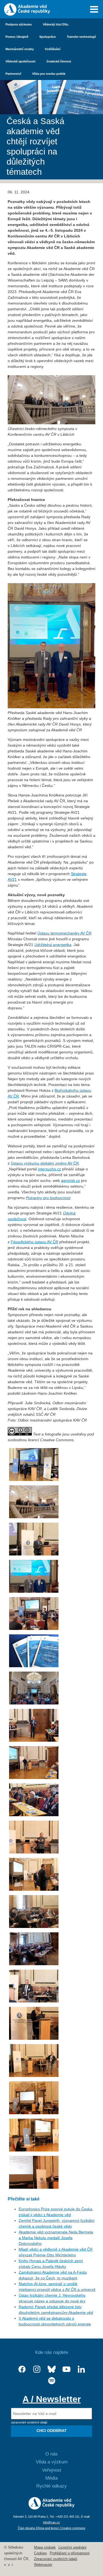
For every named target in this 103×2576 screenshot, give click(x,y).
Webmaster (43, 2565)
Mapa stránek (45, 2548)
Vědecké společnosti (20, 61)
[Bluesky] (52, 2369)
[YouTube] (66, 2369)
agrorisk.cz (70, 1180)
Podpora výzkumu (19, 24)
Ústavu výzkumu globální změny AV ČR (45, 1163)
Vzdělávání (53, 49)
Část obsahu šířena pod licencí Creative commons (52, 2528)
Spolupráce (48, 37)
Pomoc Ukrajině (17, 37)
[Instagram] (37, 2369)
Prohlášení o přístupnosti (70, 2553)
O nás (51, 2454)
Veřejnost (52, 2470)
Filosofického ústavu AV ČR (34, 1242)
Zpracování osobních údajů (56, 2559)
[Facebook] (22, 2369)
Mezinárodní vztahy (20, 49)
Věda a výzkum (52, 2462)
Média (51, 2478)
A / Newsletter (52, 2399)
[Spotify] (52, 2381)
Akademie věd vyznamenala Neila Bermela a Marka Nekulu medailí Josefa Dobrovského (56, 2238)
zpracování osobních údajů (29, 2422)
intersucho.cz (49, 1169)
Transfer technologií (81, 37)
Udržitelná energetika (53, 945)
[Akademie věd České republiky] (51, 2508)
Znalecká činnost (59, 61)
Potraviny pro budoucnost (48, 1198)
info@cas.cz (51, 2522)
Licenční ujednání (73, 2548)
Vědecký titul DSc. (56, 24)
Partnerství (13, 74)
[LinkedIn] (81, 2369)
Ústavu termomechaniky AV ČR (64, 933)
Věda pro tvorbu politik (49, 74)
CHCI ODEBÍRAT (52, 2431)
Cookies (41, 2553)
